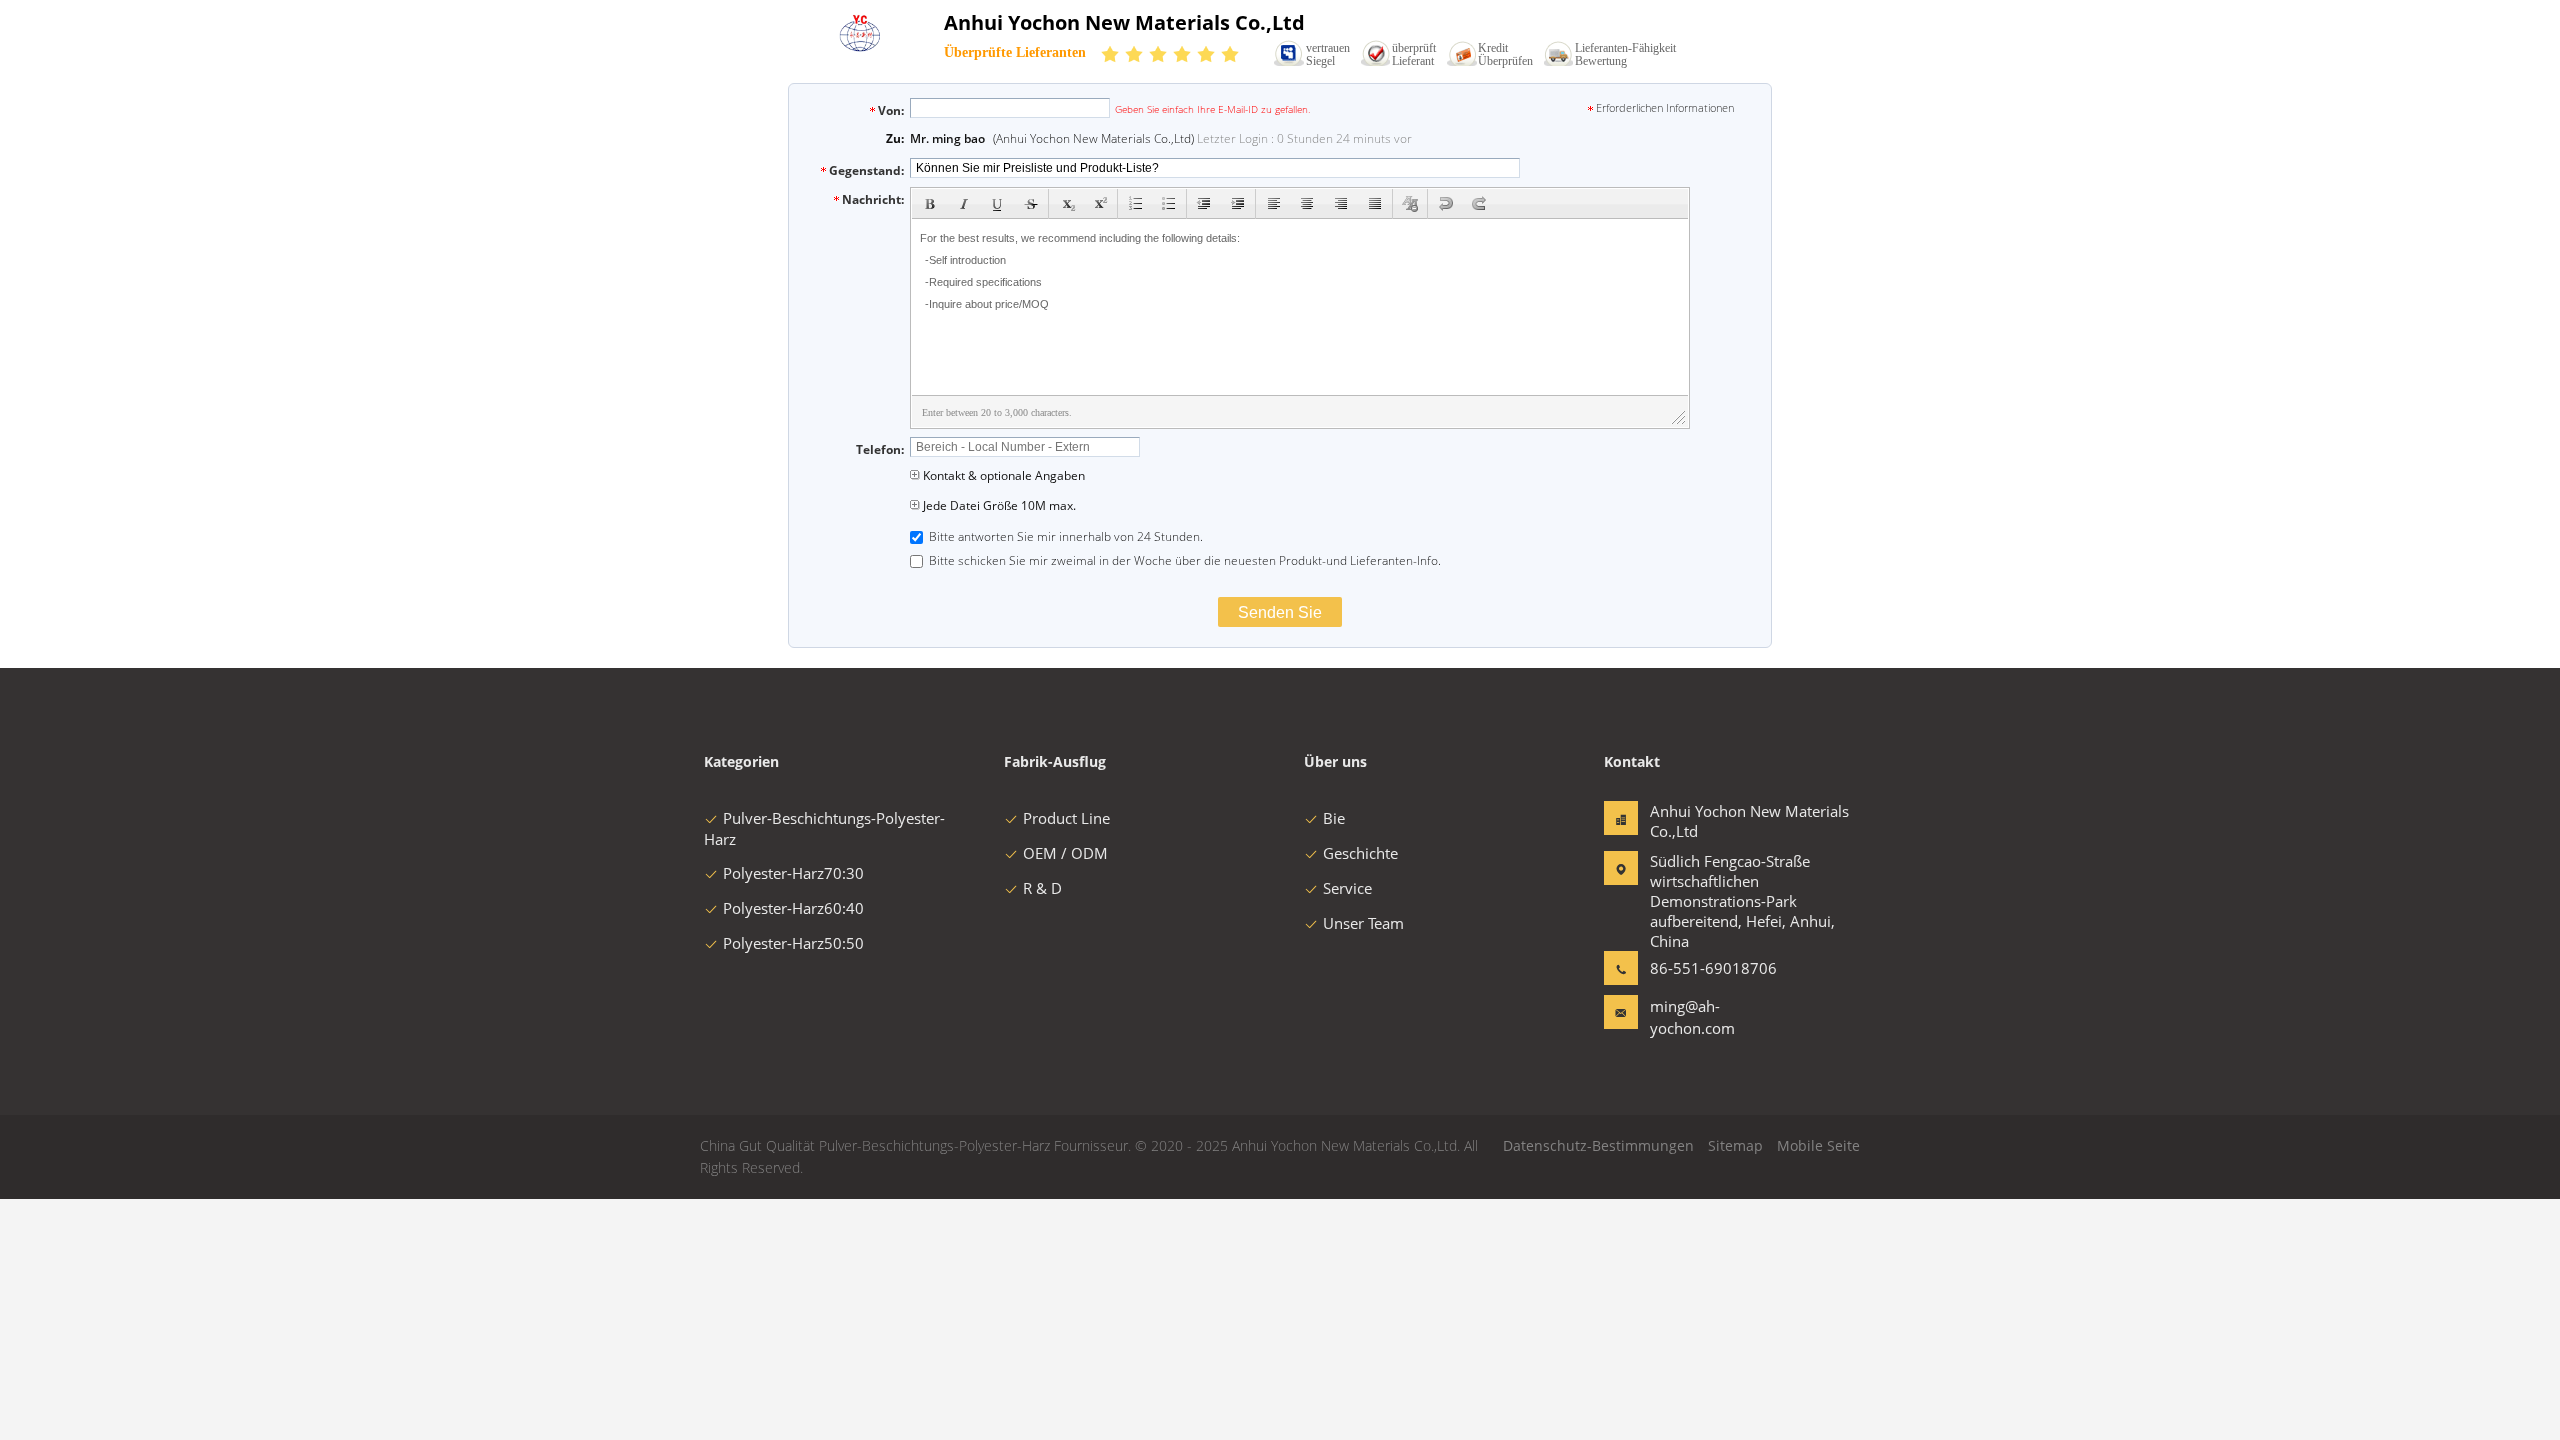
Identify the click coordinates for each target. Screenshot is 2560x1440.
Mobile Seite (1818, 1145)
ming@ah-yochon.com (1692, 1017)
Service (1347, 888)
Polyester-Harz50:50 (793, 943)
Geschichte (1360, 853)
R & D (1042, 888)
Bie (1334, 818)
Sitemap (1735, 1145)
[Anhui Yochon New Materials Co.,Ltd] (862, 46)
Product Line (1066, 818)
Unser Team (1363, 923)
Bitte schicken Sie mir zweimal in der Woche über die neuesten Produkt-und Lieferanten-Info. (1183, 560)
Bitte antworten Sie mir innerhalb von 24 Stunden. (1064, 536)
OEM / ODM (1065, 853)
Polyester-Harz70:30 (793, 873)
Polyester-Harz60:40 (793, 908)
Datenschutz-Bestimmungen (1598, 1145)
